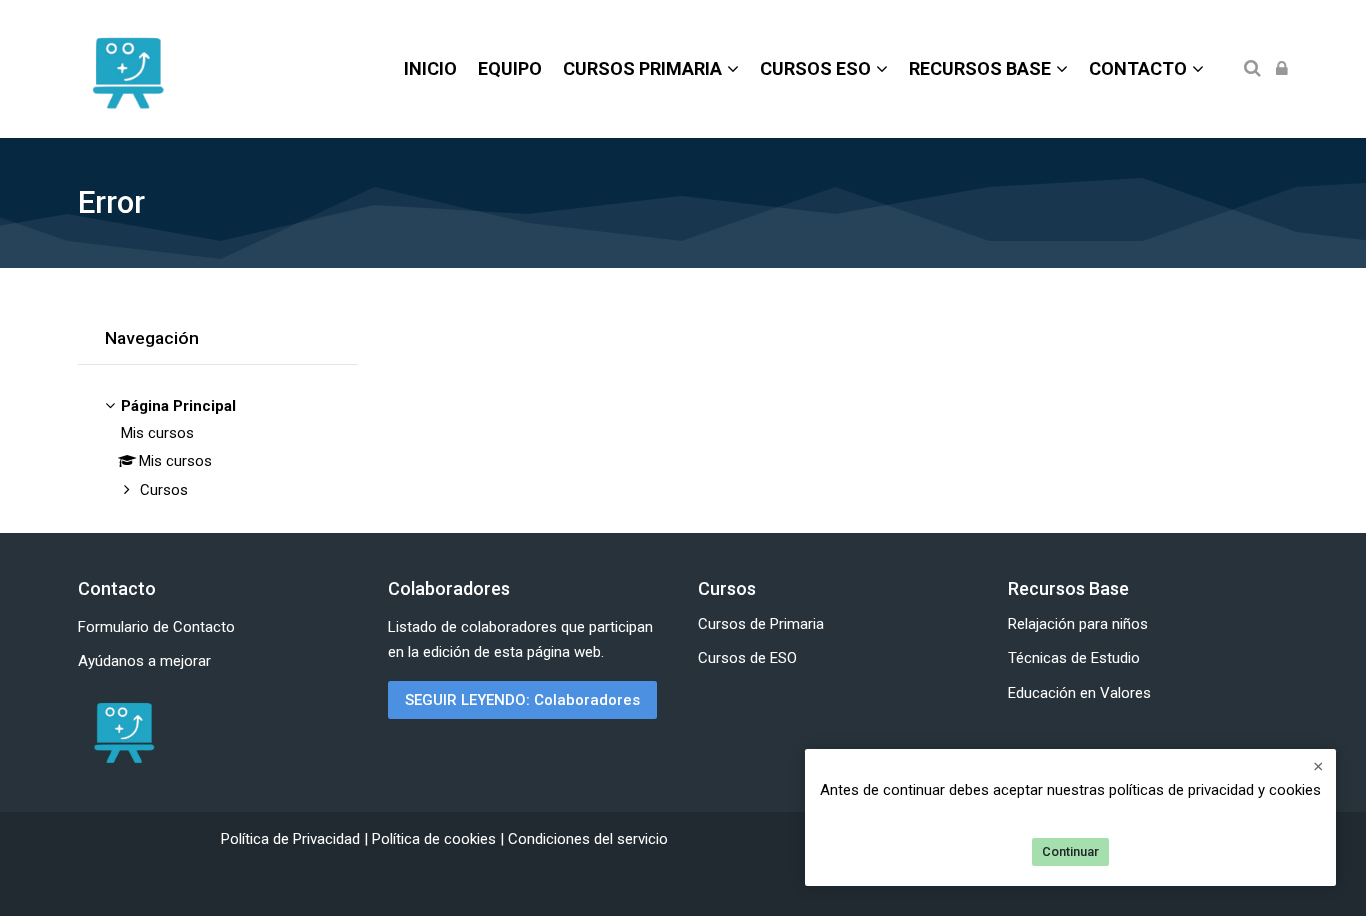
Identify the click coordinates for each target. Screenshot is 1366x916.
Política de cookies (436, 839)
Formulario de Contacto (156, 627)
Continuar (1070, 851)
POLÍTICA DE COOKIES (1162, 815)
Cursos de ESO (747, 658)
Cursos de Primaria (761, 624)
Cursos (164, 490)
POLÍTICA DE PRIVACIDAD (990, 815)
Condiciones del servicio (588, 839)
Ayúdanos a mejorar (144, 661)
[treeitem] (218, 449)
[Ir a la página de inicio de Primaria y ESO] (123, 732)
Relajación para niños (1078, 624)
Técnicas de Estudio (1074, 658)
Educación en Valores (1079, 693)
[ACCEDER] (1282, 69)
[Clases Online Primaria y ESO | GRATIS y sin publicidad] (127, 69)
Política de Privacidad (292, 839)
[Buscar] (1252, 69)
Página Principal (178, 406)
